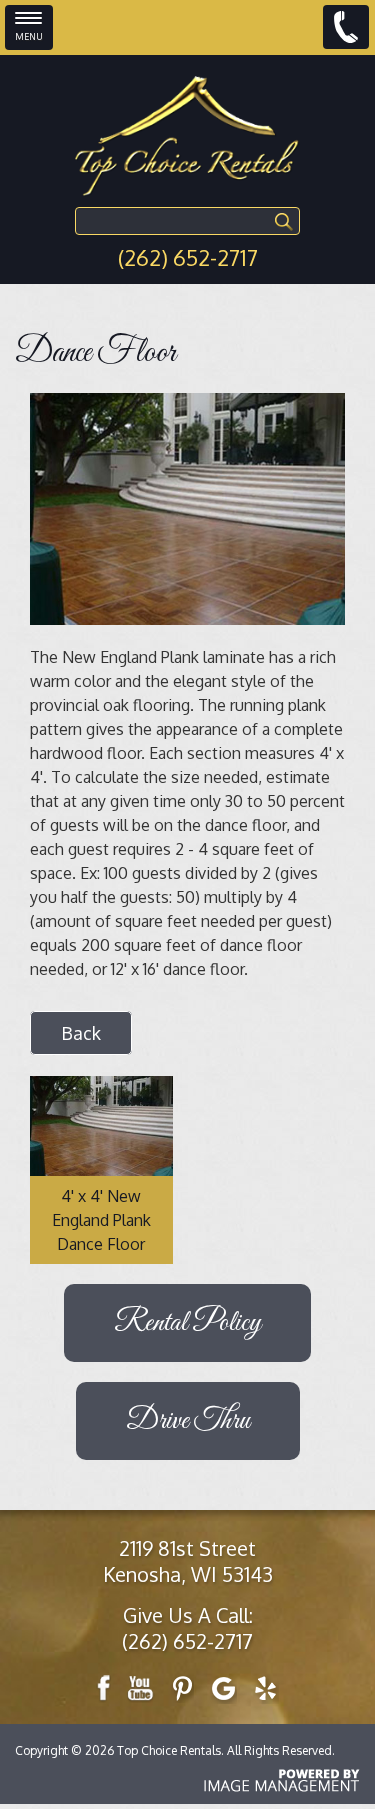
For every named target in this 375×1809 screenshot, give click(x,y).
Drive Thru (188, 1421)
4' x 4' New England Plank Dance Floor (101, 1220)
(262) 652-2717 (188, 257)
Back (81, 1033)
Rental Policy (187, 1323)
